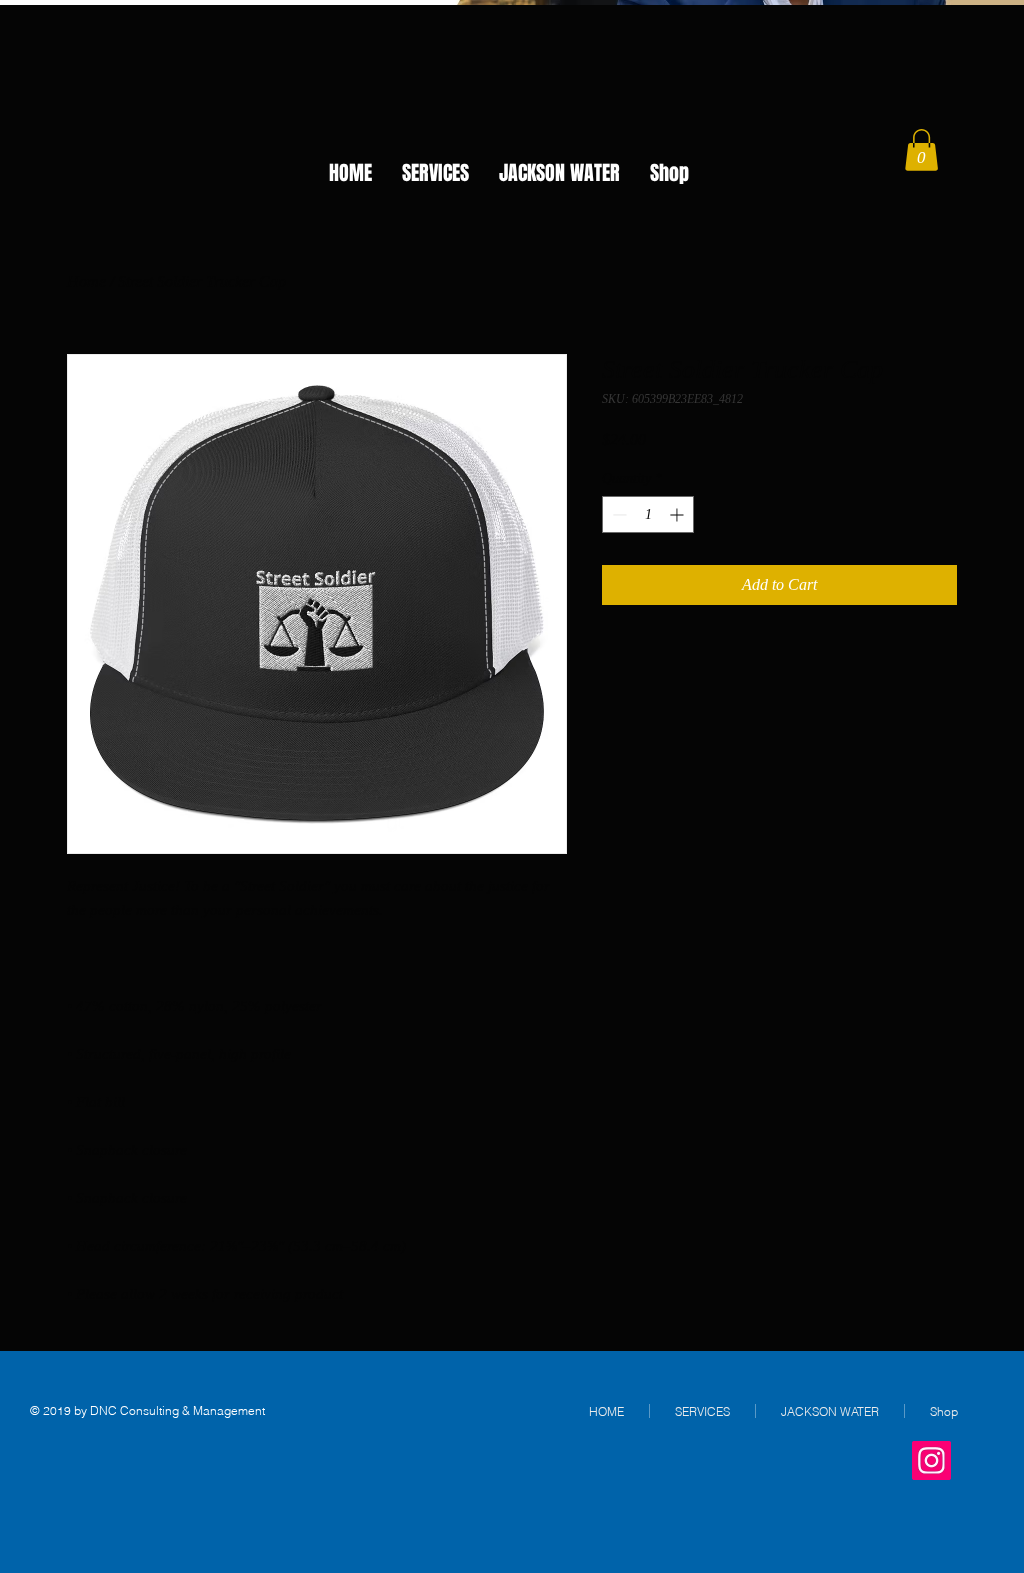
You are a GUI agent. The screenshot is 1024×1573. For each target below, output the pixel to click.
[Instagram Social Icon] (931, 1460)
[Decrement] (617, 514)
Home (86, 281)
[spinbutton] (648, 514)
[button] (921, 150)
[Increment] (678, 514)
